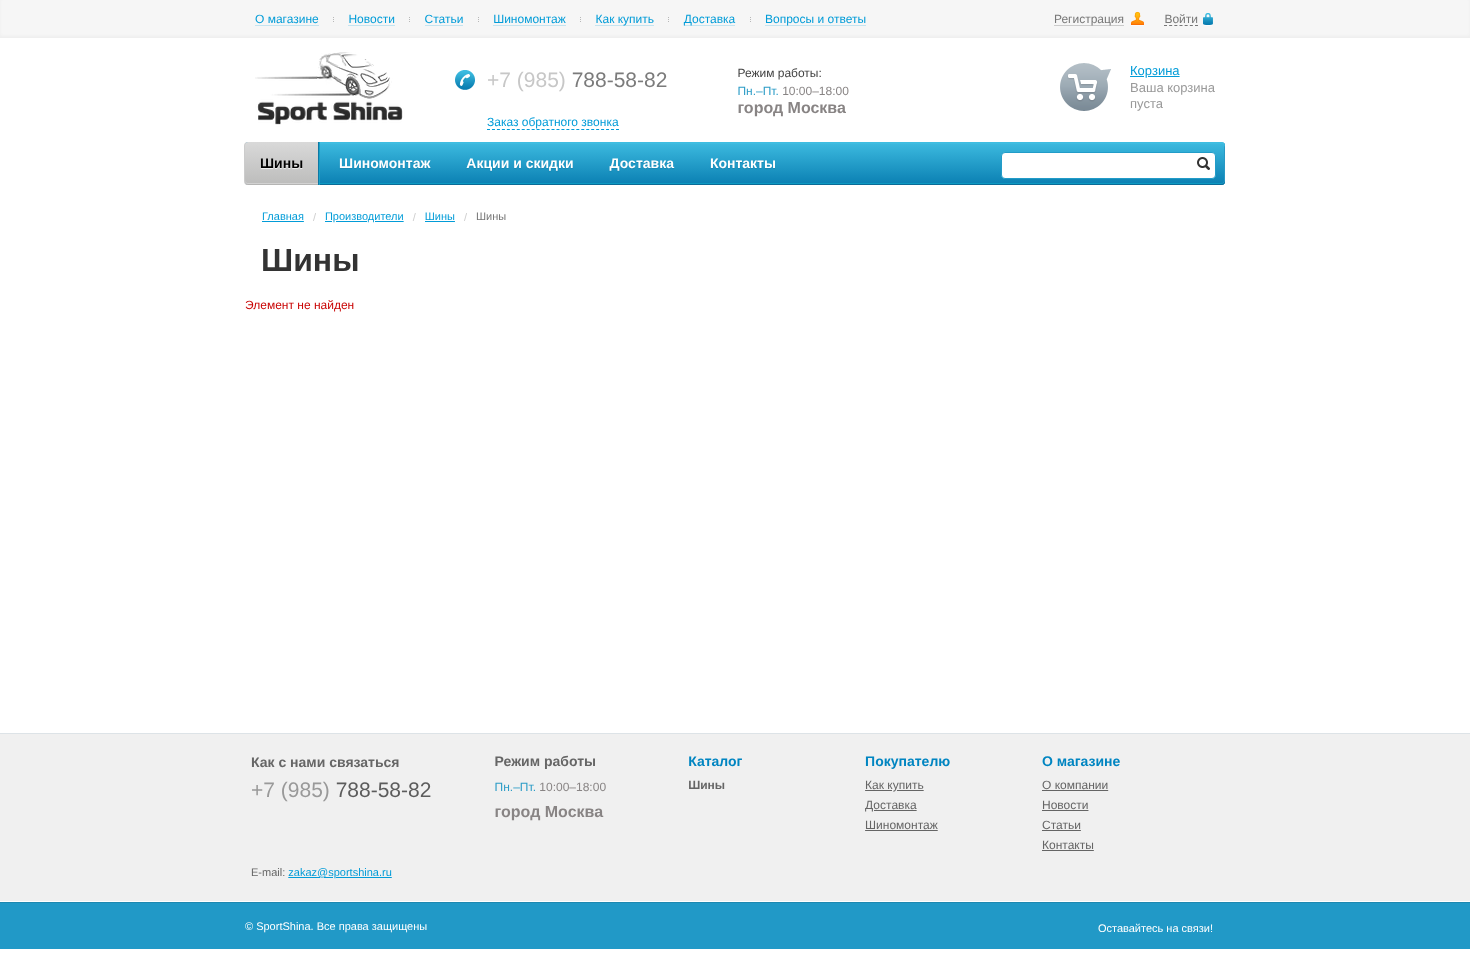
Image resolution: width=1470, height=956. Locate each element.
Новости (371, 19)
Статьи (444, 19)
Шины (440, 217)
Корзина (1155, 70)
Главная (283, 217)
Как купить (624, 19)
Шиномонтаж (529, 19)
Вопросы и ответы (815, 19)
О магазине (287, 19)
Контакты (1068, 845)
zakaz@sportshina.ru (340, 873)
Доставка (710, 19)
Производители (364, 217)
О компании (1075, 785)
